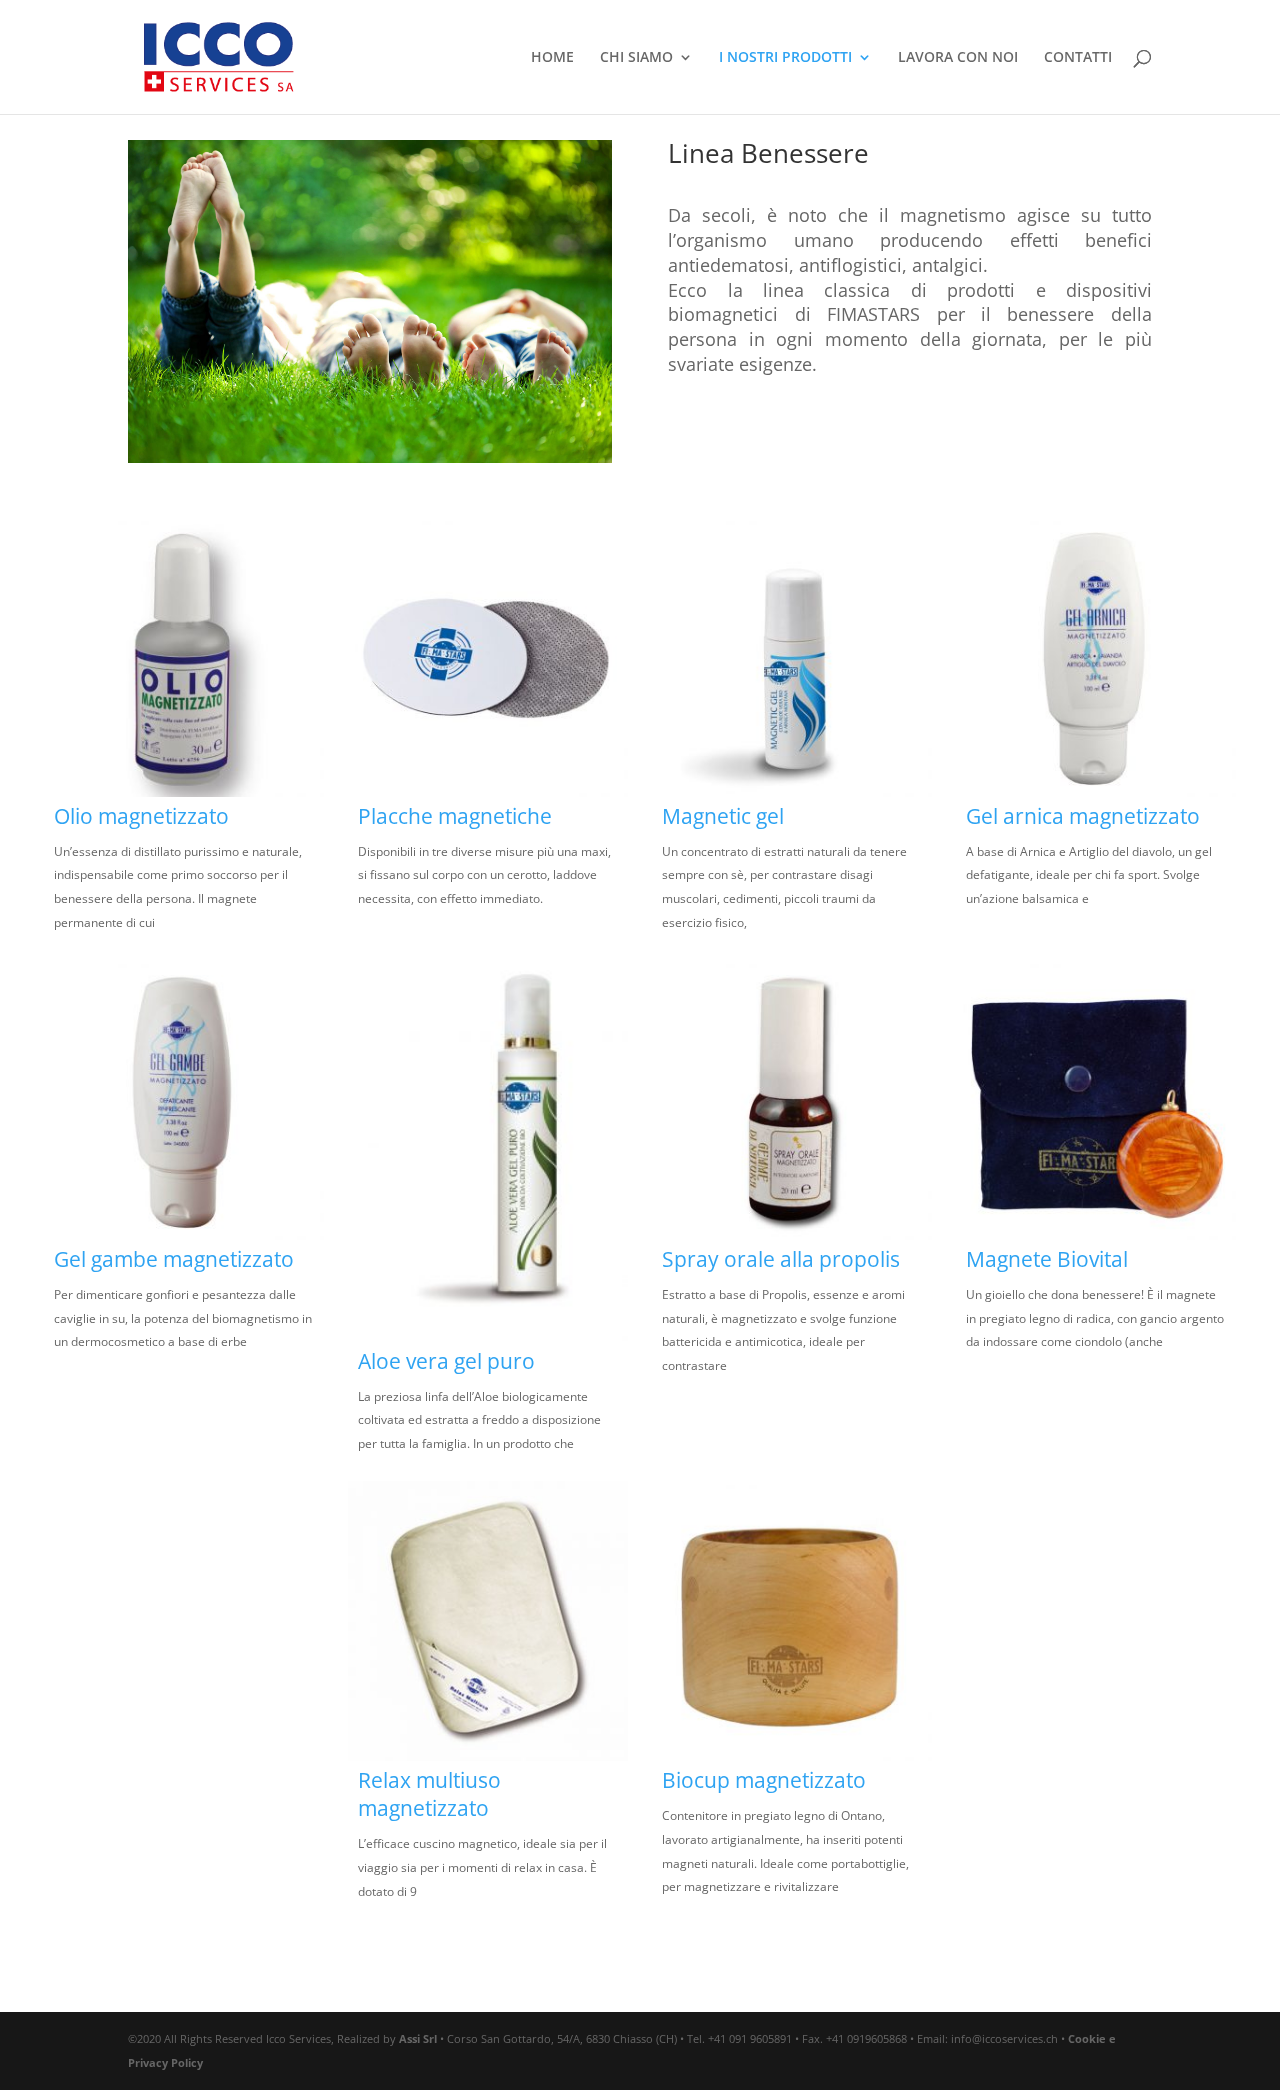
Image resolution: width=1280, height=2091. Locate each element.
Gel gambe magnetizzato (174, 1259)
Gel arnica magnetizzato (1083, 816)
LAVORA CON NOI (958, 58)
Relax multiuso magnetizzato (429, 1794)
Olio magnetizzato (141, 816)
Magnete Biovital (1047, 1259)
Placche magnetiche (455, 816)
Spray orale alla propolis (781, 1259)
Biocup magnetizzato (764, 1780)
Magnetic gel (723, 816)
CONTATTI (1078, 58)
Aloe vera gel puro (446, 1361)
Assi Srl (418, 2038)
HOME (552, 58)
